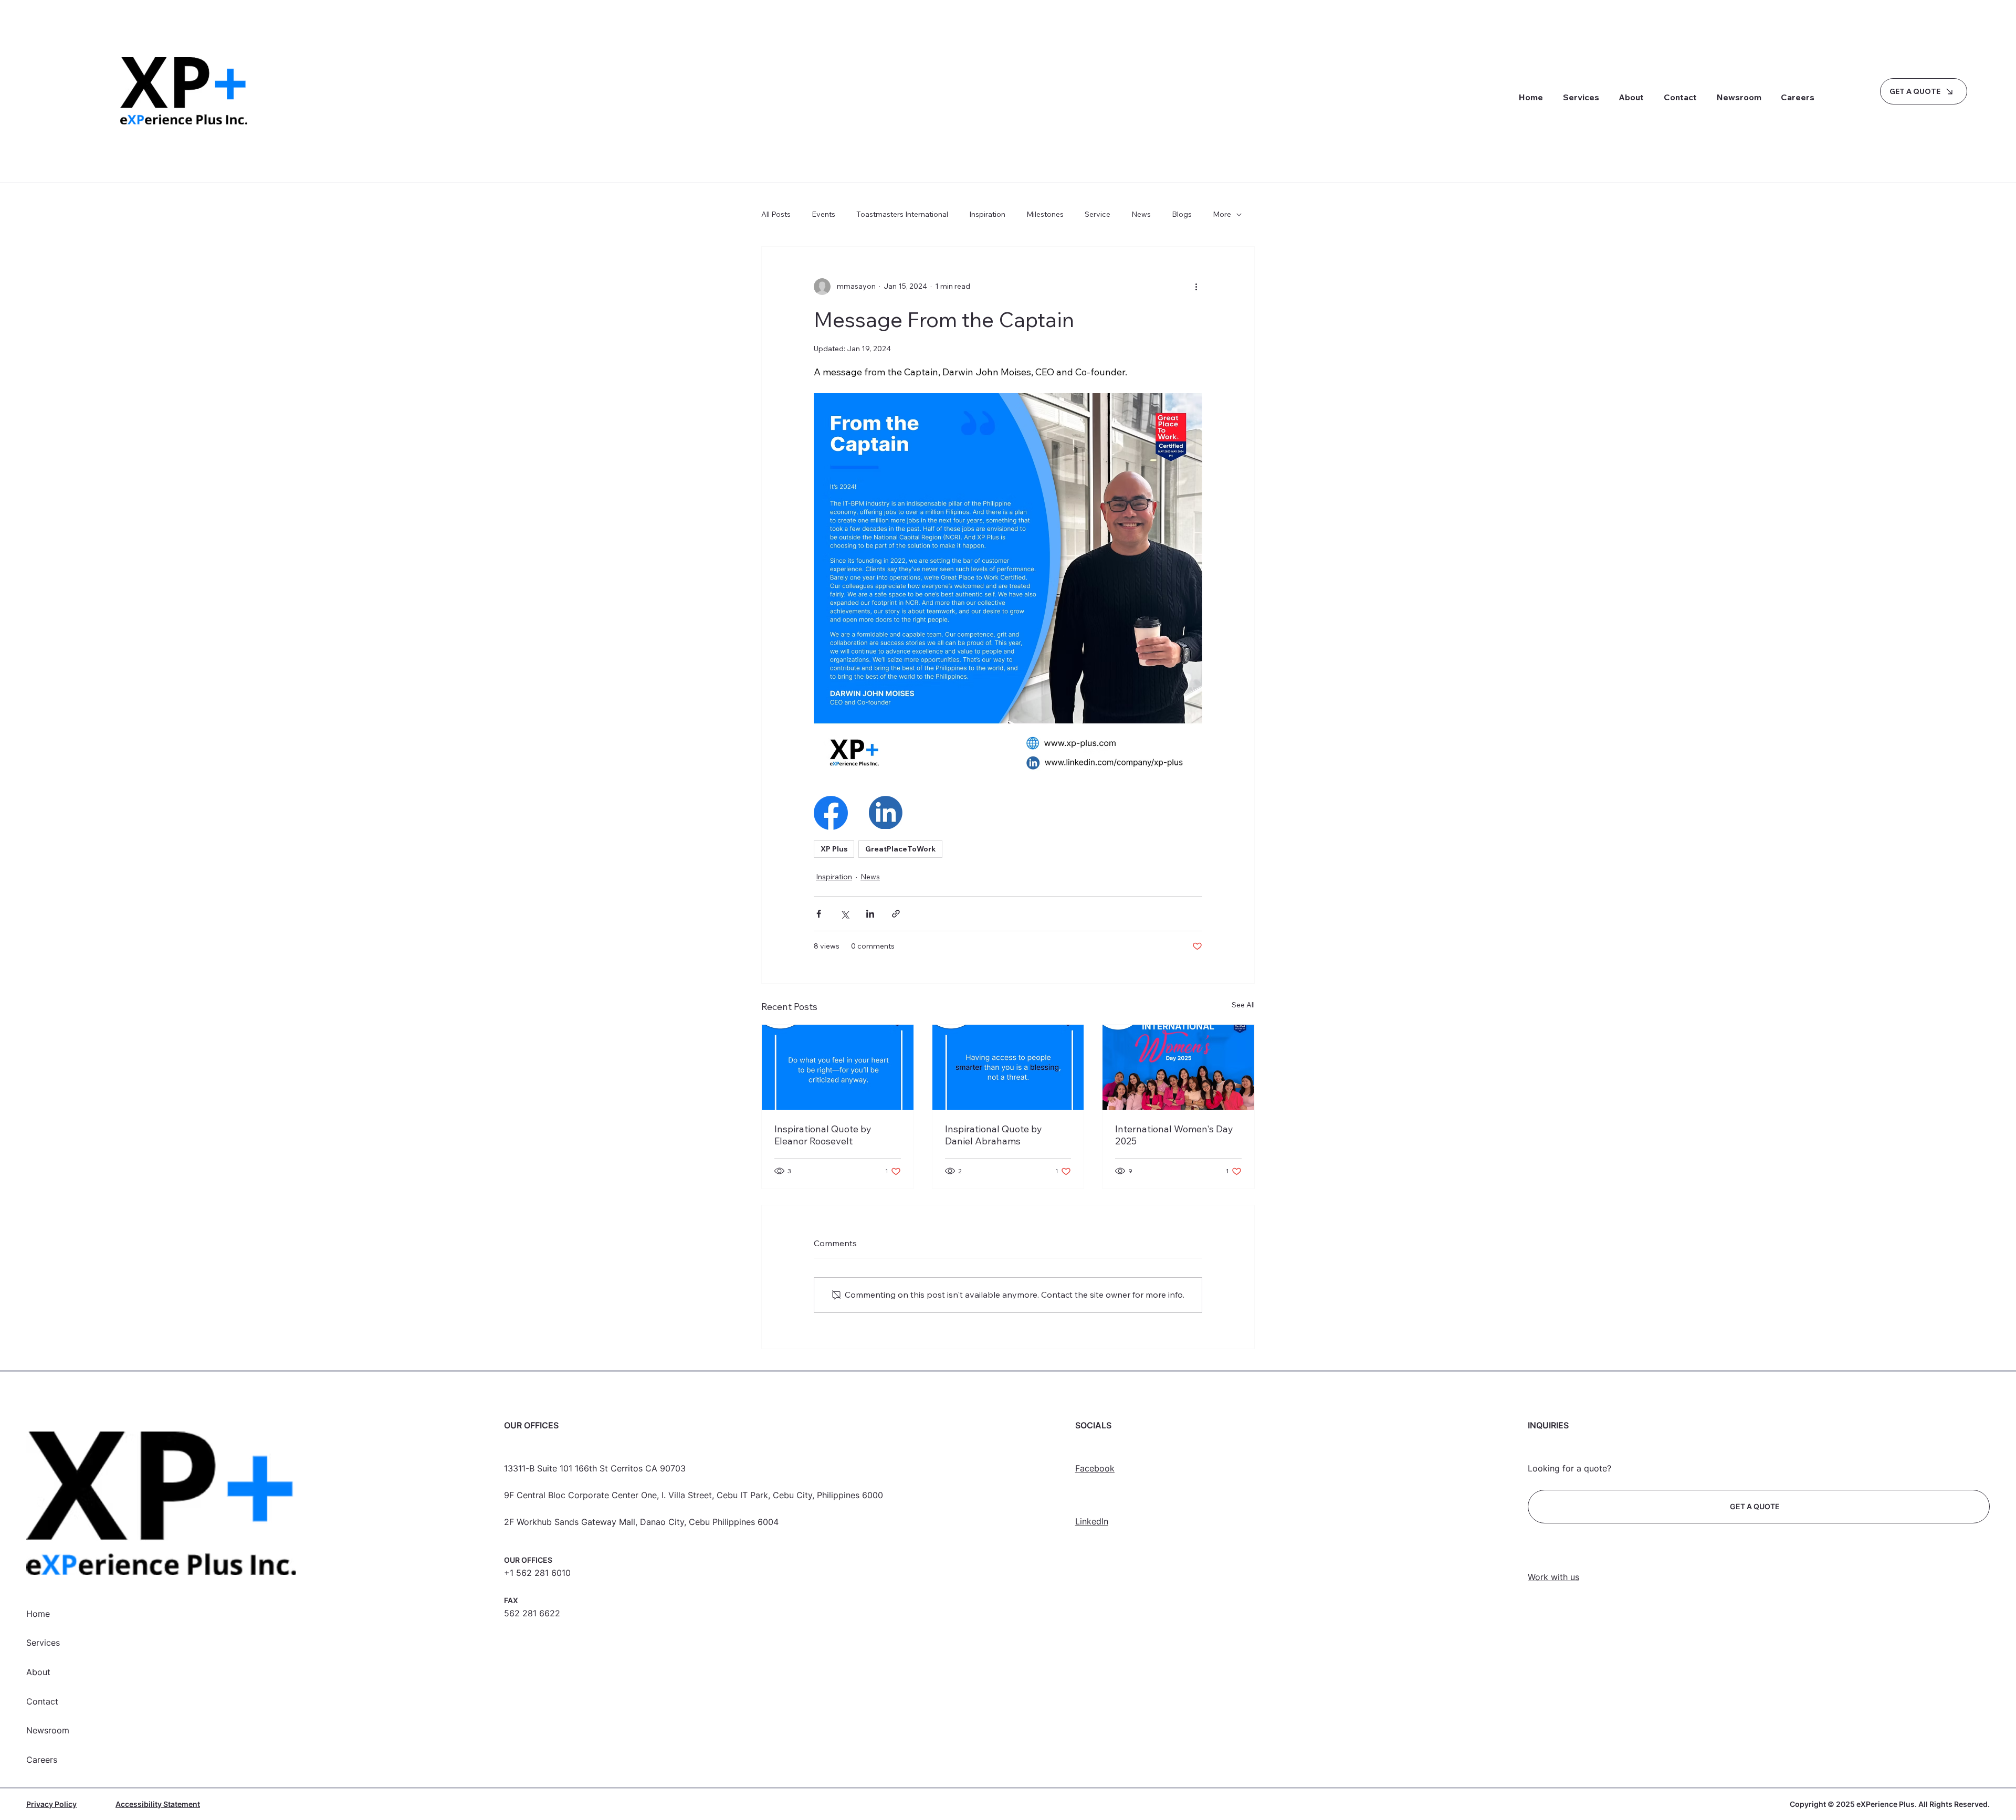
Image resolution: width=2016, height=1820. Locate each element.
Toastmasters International (902, 214)
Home (38, 1614)
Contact (42, 1701)
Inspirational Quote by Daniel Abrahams (994, 1135)
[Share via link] (896, 914)
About (38, 1672)
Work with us (1553, 1577)
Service (1098, 214)
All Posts (776, 214)
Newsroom (48, 1730)
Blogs (1182, 214)
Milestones (1045, 214)
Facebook (1095, 1468)
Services (43, 1643)
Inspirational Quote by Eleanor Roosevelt (823, 1135)
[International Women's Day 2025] (1178, 1067)
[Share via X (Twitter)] (844, 914)
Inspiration (987, 214)
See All (1243, 1005)
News (1141, 214)
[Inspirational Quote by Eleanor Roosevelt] (838, 1067)
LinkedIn (1092, 1521)
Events (823, 214)
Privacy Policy (51, 1804)
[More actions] (1196, 287)
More (1222, 214)
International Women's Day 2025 (1174, 1135)
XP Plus (834, 849)
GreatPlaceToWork (900, 849)
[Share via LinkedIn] (870, 914)
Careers (42, 1760)
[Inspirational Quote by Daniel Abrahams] (1008, 1067)
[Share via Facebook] (819, 914)
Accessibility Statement (158, 1804)
